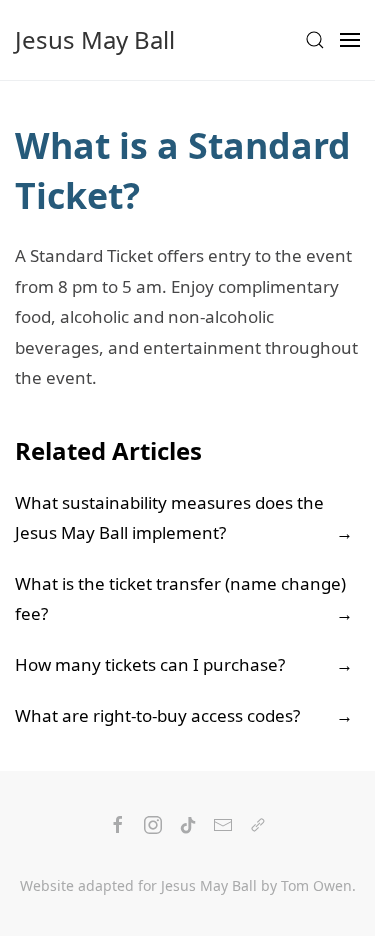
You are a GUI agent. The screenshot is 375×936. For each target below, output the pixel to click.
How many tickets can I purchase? (150, 664)
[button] (315, 40)
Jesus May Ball (95, 39)
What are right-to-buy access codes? (157, 715)
